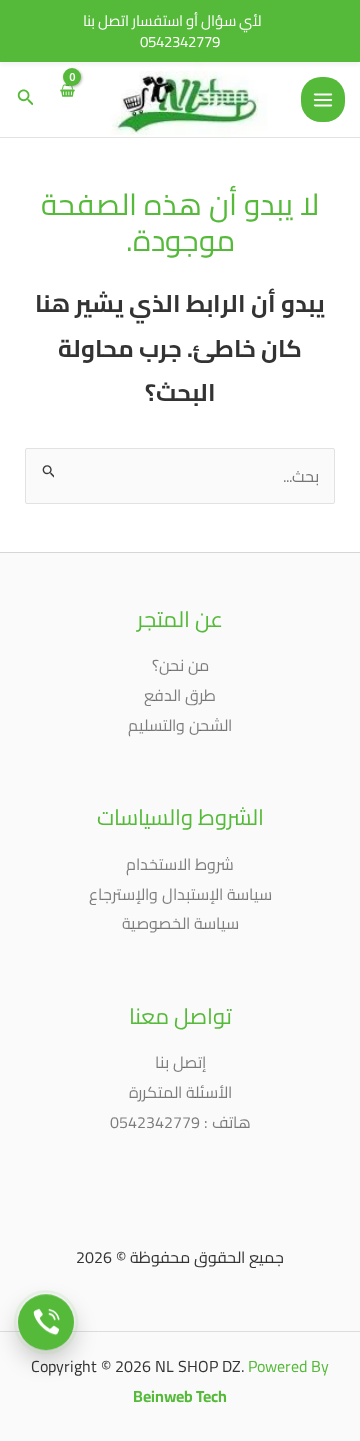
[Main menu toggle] (323, 99)
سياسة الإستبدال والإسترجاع (180, 894)
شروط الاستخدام (180, 864)
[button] (24, 99)
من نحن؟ (180, 665)
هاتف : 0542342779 (180, 1122)
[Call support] (46, 1323)
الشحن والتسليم (180, 725)
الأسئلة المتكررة (180, 1092)
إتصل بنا (180, 1062)
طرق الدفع (180, 695)
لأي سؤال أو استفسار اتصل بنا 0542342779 (172, 31)
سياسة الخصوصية (180, 923)
